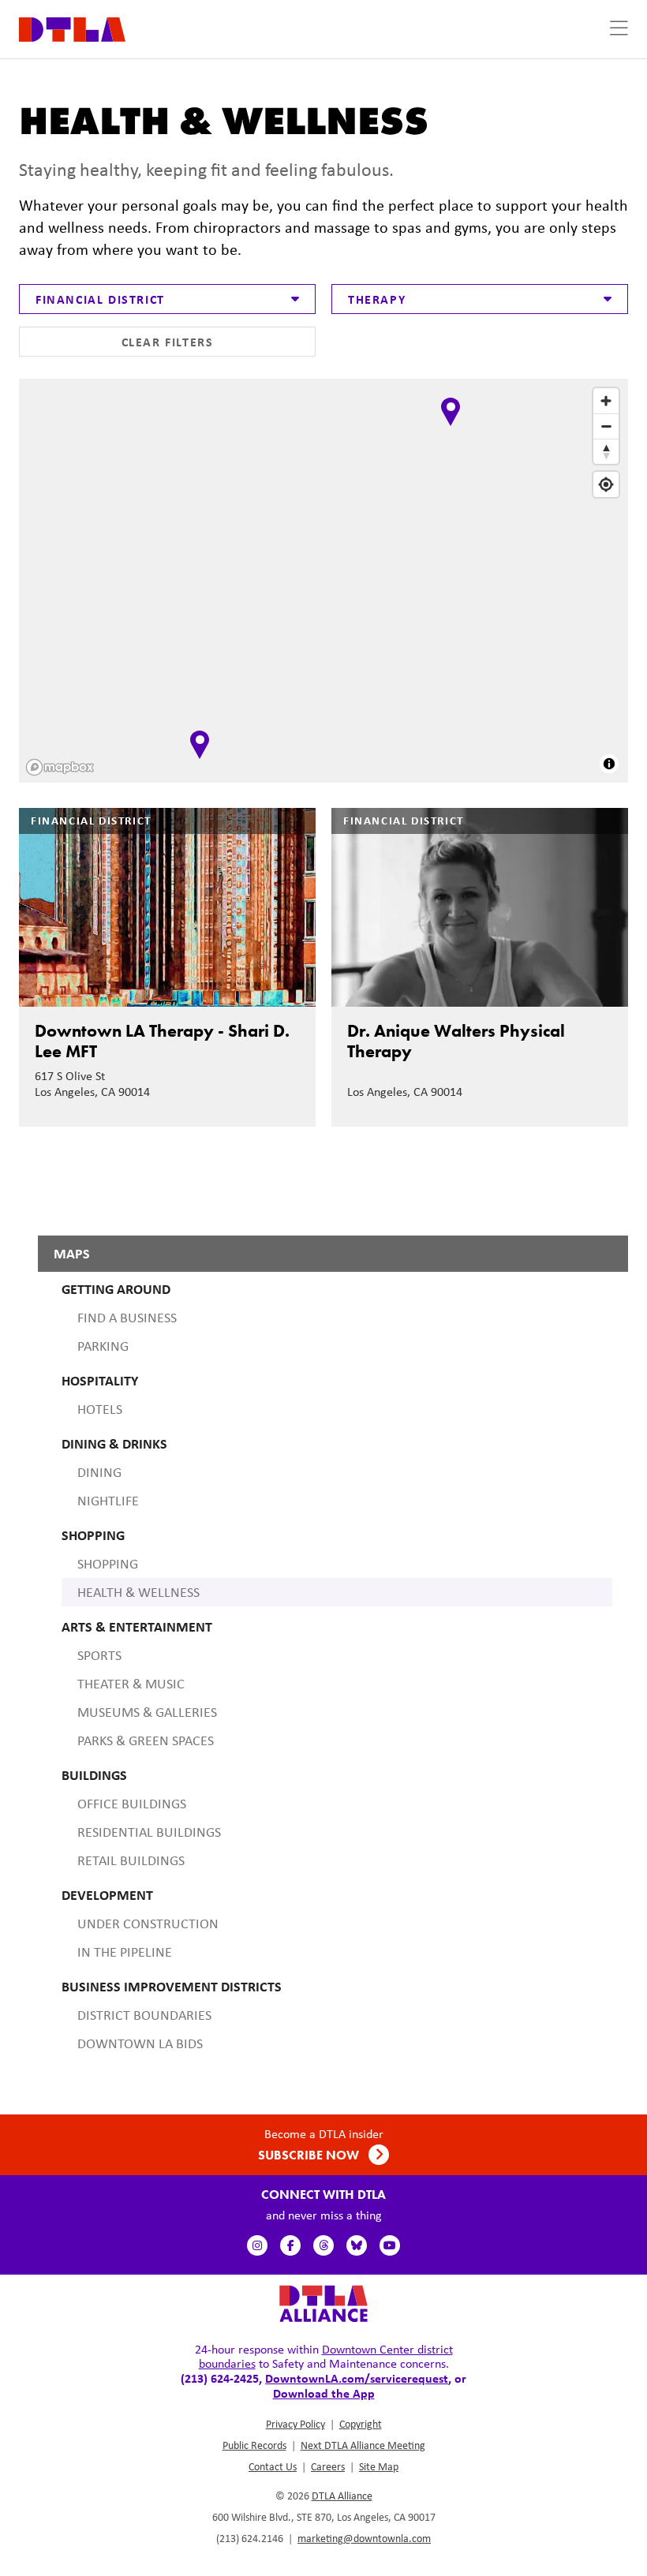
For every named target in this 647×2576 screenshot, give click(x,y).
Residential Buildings (149, 1832)
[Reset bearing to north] (606, 451)
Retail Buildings (131, 1860)
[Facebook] (290, 2245)
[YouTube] (390, 2245)
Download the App (324, 2393)
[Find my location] (606, 484)
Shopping (108, 1564)
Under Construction (148, 1924)
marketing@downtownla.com (364, 2538)
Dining (99, 1472)
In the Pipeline (125, 1952)
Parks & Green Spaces (146, 1740)
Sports (99, 1655)
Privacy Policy (295, 2424)
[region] (325, 582)
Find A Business (127, 1318)
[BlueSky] (357, 2245)
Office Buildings (132, 1804)
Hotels (100, 1409)
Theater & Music (131, 1684)
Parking (103, 1346)
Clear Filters (168, 342)
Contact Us (273, 2466)
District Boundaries (144, 2015)
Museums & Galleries (147, 1712)
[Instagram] (257, 2245)
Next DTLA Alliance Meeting (363, 2445)
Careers (328, 2466)
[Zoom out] (606, 426)
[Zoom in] (606, 401)
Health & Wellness (138, 1592)
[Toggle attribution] (609, 764)
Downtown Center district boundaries (326, 2356)
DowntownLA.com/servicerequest (357, 2378)
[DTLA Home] (72, 28)
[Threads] (323, 2245)
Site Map (379, 2466)
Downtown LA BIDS (140, 2043)
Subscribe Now (310, 2155)
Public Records (254, 2445)
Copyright (361, 2424)
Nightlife (108, 1501)
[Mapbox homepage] (60, 767)
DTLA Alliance (342, 2496)
